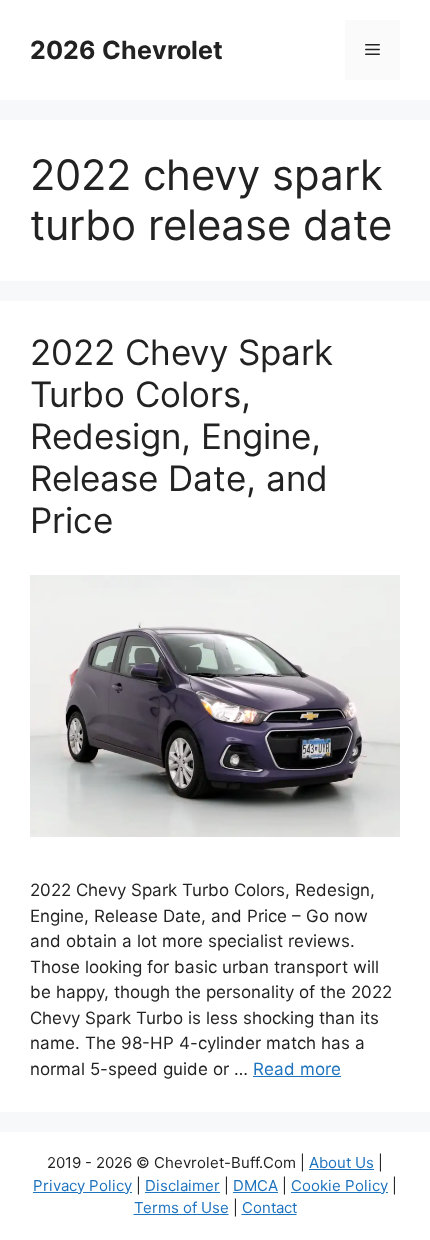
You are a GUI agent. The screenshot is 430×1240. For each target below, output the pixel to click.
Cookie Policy (339, 1185)
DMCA (255, 1185)
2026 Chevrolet (126, 50)
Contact (269, 1207)
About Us (341, 1162)
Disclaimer (182, 1185)
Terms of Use (181, 1207)
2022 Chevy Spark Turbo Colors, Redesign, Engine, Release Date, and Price (181, 436)
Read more (297, 1069)
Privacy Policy (82, 1185)
